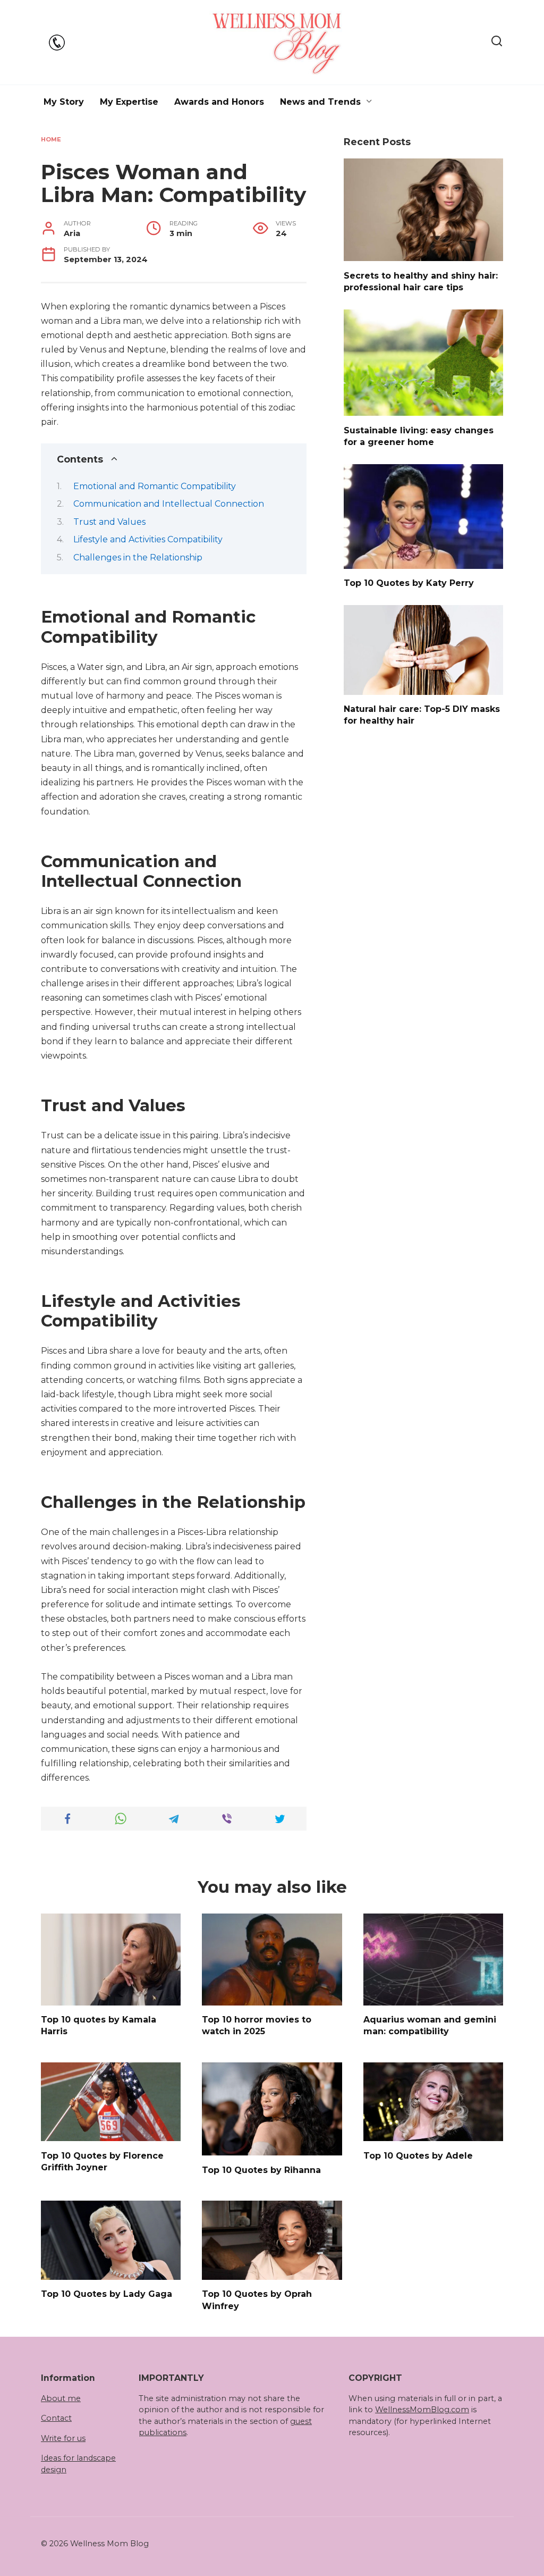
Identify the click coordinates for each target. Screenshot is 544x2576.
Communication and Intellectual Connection (169, 504)
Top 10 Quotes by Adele (418, 2155)
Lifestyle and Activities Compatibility (148, 539)
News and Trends (320, 102)
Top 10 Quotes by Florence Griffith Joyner (102, 2161)
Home (51, 139)
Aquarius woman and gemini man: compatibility (430, 2025)
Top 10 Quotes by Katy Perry (409, 583)
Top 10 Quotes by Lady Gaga (107, 2294)
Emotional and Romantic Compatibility (155, 486)
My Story (64, 102)
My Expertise (129, 102)
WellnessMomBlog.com (422, 2410)
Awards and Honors (219, 102)
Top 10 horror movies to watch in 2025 (257, 2025)
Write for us (63, 2438)
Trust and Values (109, 522)
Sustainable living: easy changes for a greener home (419, 436)
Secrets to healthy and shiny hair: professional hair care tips (421, 281)
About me (61, 2398)
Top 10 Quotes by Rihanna (261, 2170)
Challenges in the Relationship (138, 557)
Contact (56, 2418)
